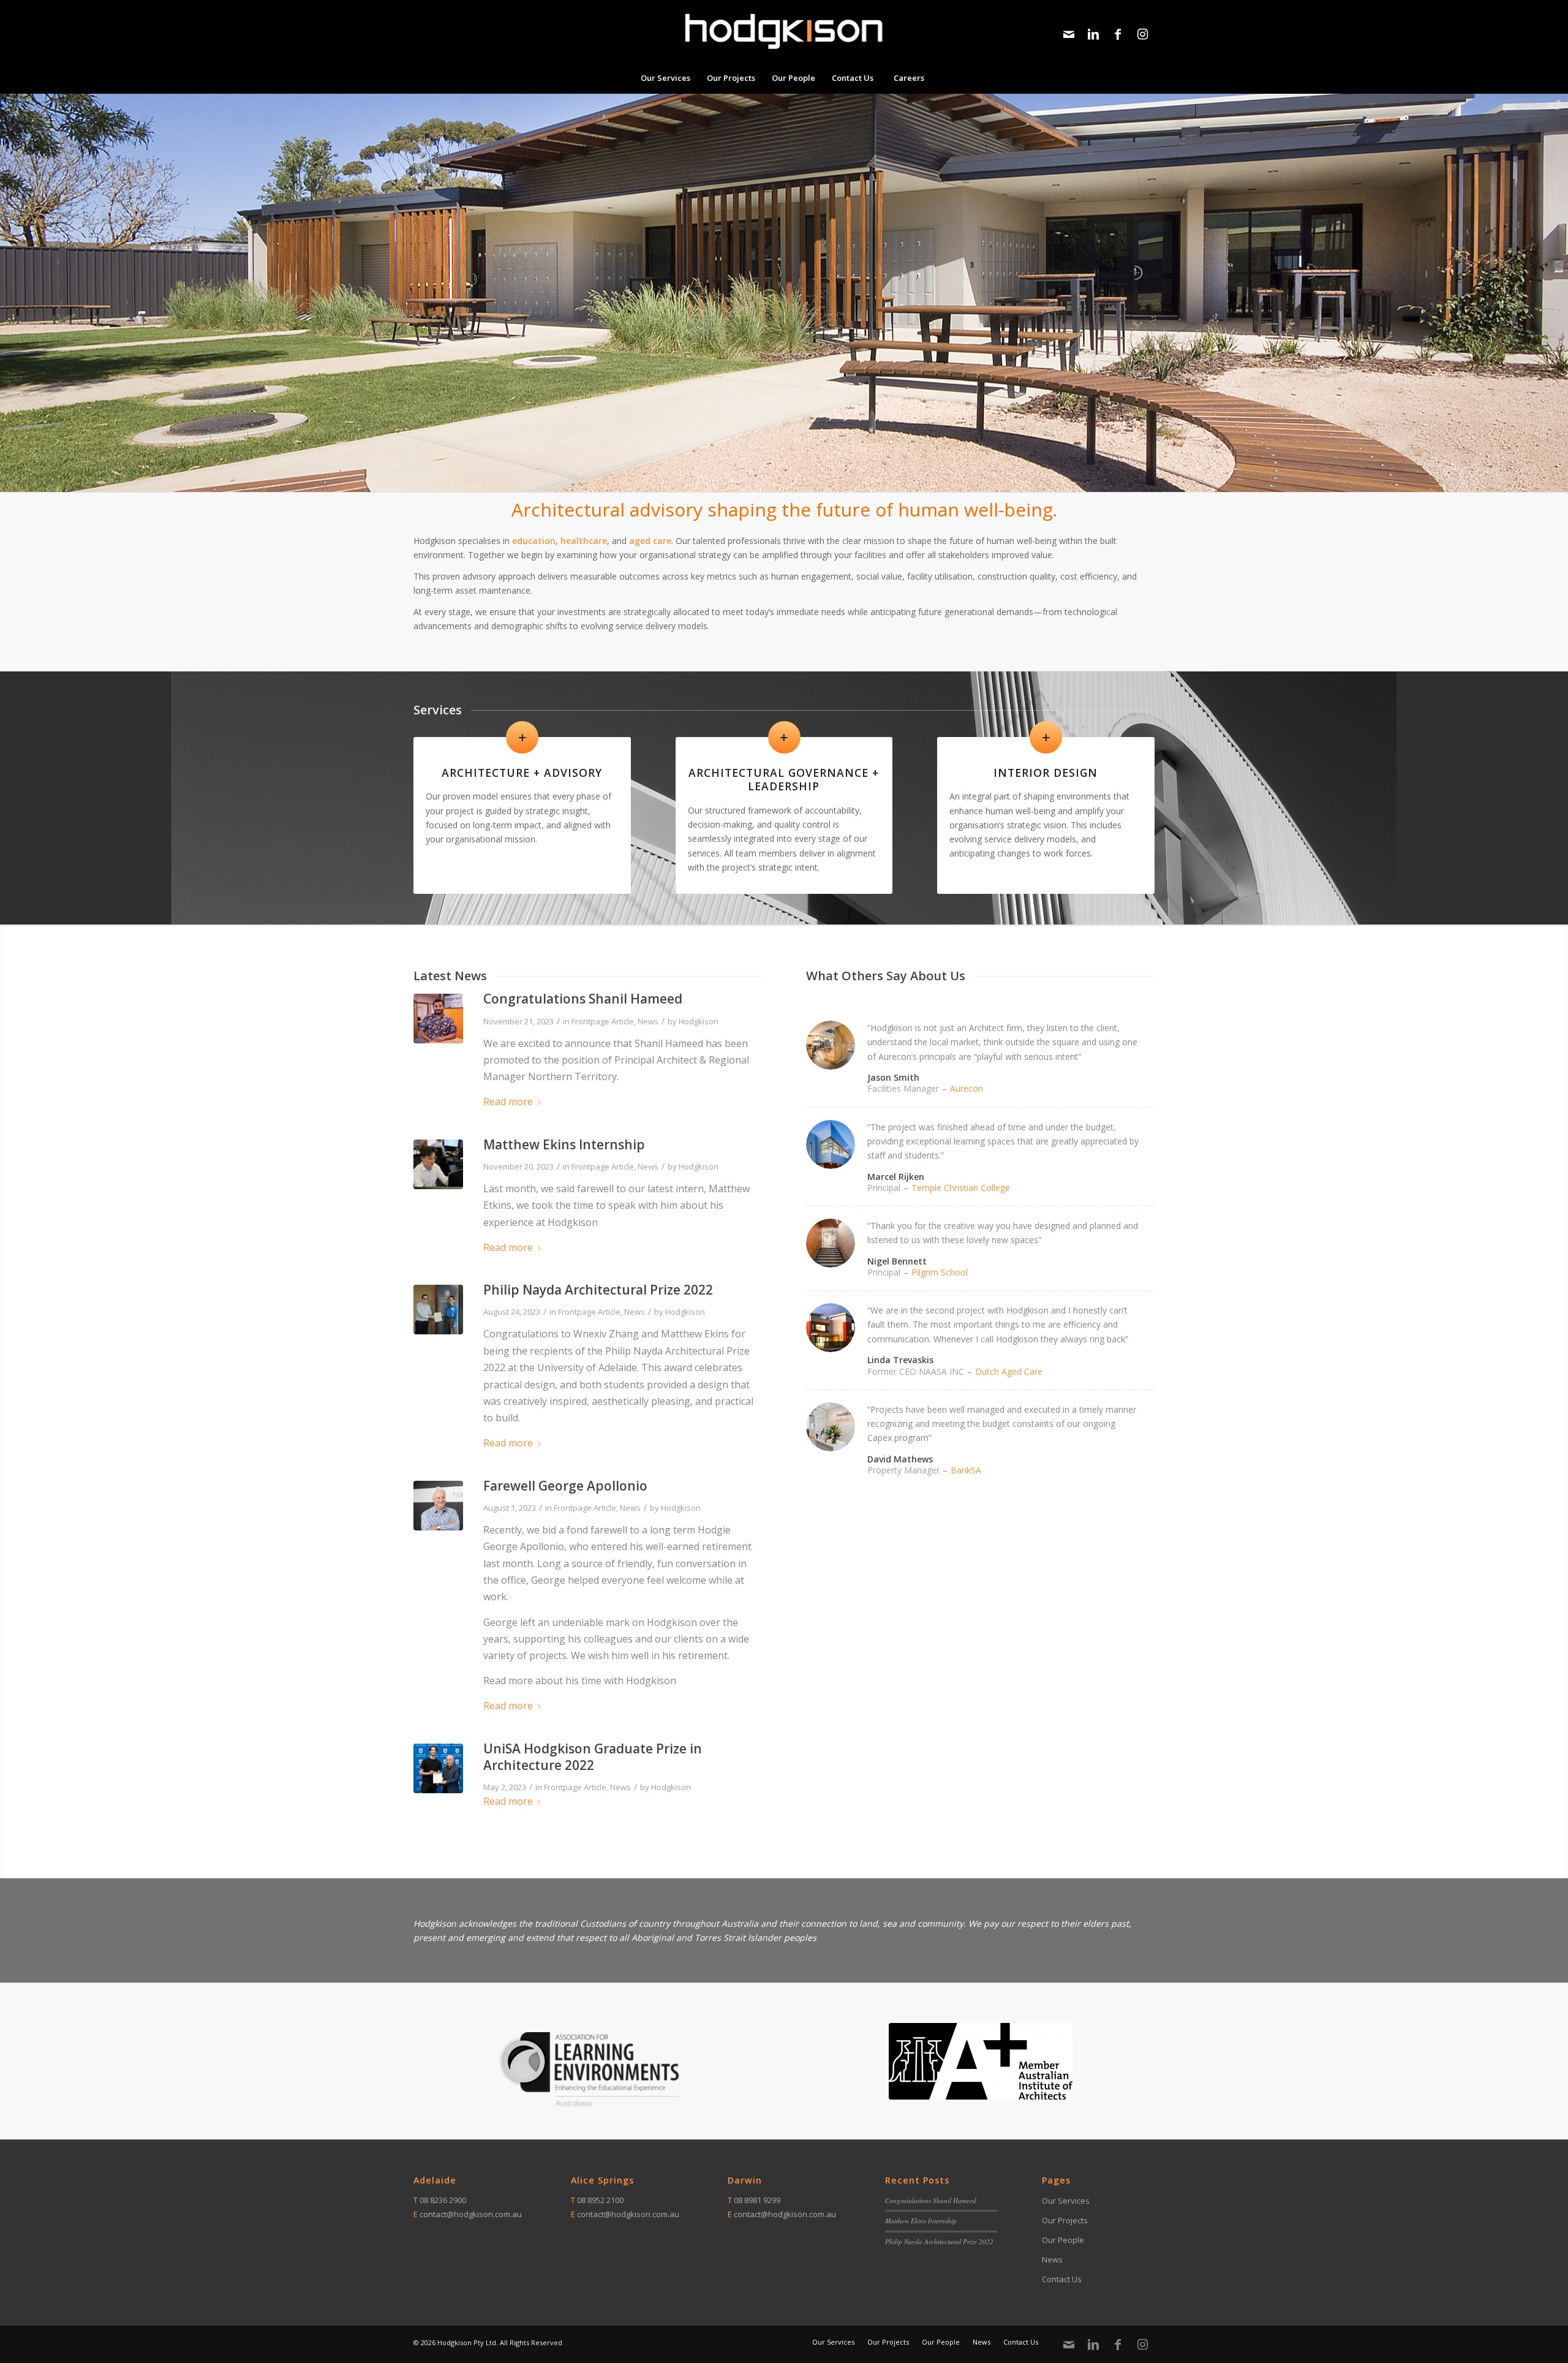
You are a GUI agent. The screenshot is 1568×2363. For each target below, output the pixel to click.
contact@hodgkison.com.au (471, 2214)
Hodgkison (699, 1021)
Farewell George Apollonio (565, 1486)
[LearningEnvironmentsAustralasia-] (587, 2070)
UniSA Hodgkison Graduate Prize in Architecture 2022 (593, 1757)
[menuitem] (665, 78)
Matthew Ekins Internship (564, 1144)
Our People (1063, 2240)
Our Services (1066, 2201)
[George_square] (438, 1506)
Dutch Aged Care (1009, 1371)
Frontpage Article (603, 1021)
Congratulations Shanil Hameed (583, 999)
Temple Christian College (961, 1188)
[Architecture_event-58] (438, 1768)
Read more (508, 1102)
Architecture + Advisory (522, 773)
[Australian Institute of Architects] (981, 2061)
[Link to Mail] (1069, 34)
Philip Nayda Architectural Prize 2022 (598, 1290)
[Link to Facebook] (1118, 34)
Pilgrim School (940, 1272)
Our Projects (1065, 2220)
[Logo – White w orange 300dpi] (784, 31)
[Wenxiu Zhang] (438, 1310)
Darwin (745, 2180)
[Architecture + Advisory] (522, 737)
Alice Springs (602, 2180)
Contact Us (1062, 2279)
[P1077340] (438, 1019)
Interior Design (1046, 773)
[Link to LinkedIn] (1093, 34)
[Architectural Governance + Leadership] (784, 737)
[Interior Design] (1046, 737)
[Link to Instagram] (1142, 34)
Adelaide (435, 2180)
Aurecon (967, 1088)
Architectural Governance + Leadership (784, 780)
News (648, 1021)
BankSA (966, 1470)
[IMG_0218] (438, 1164)
